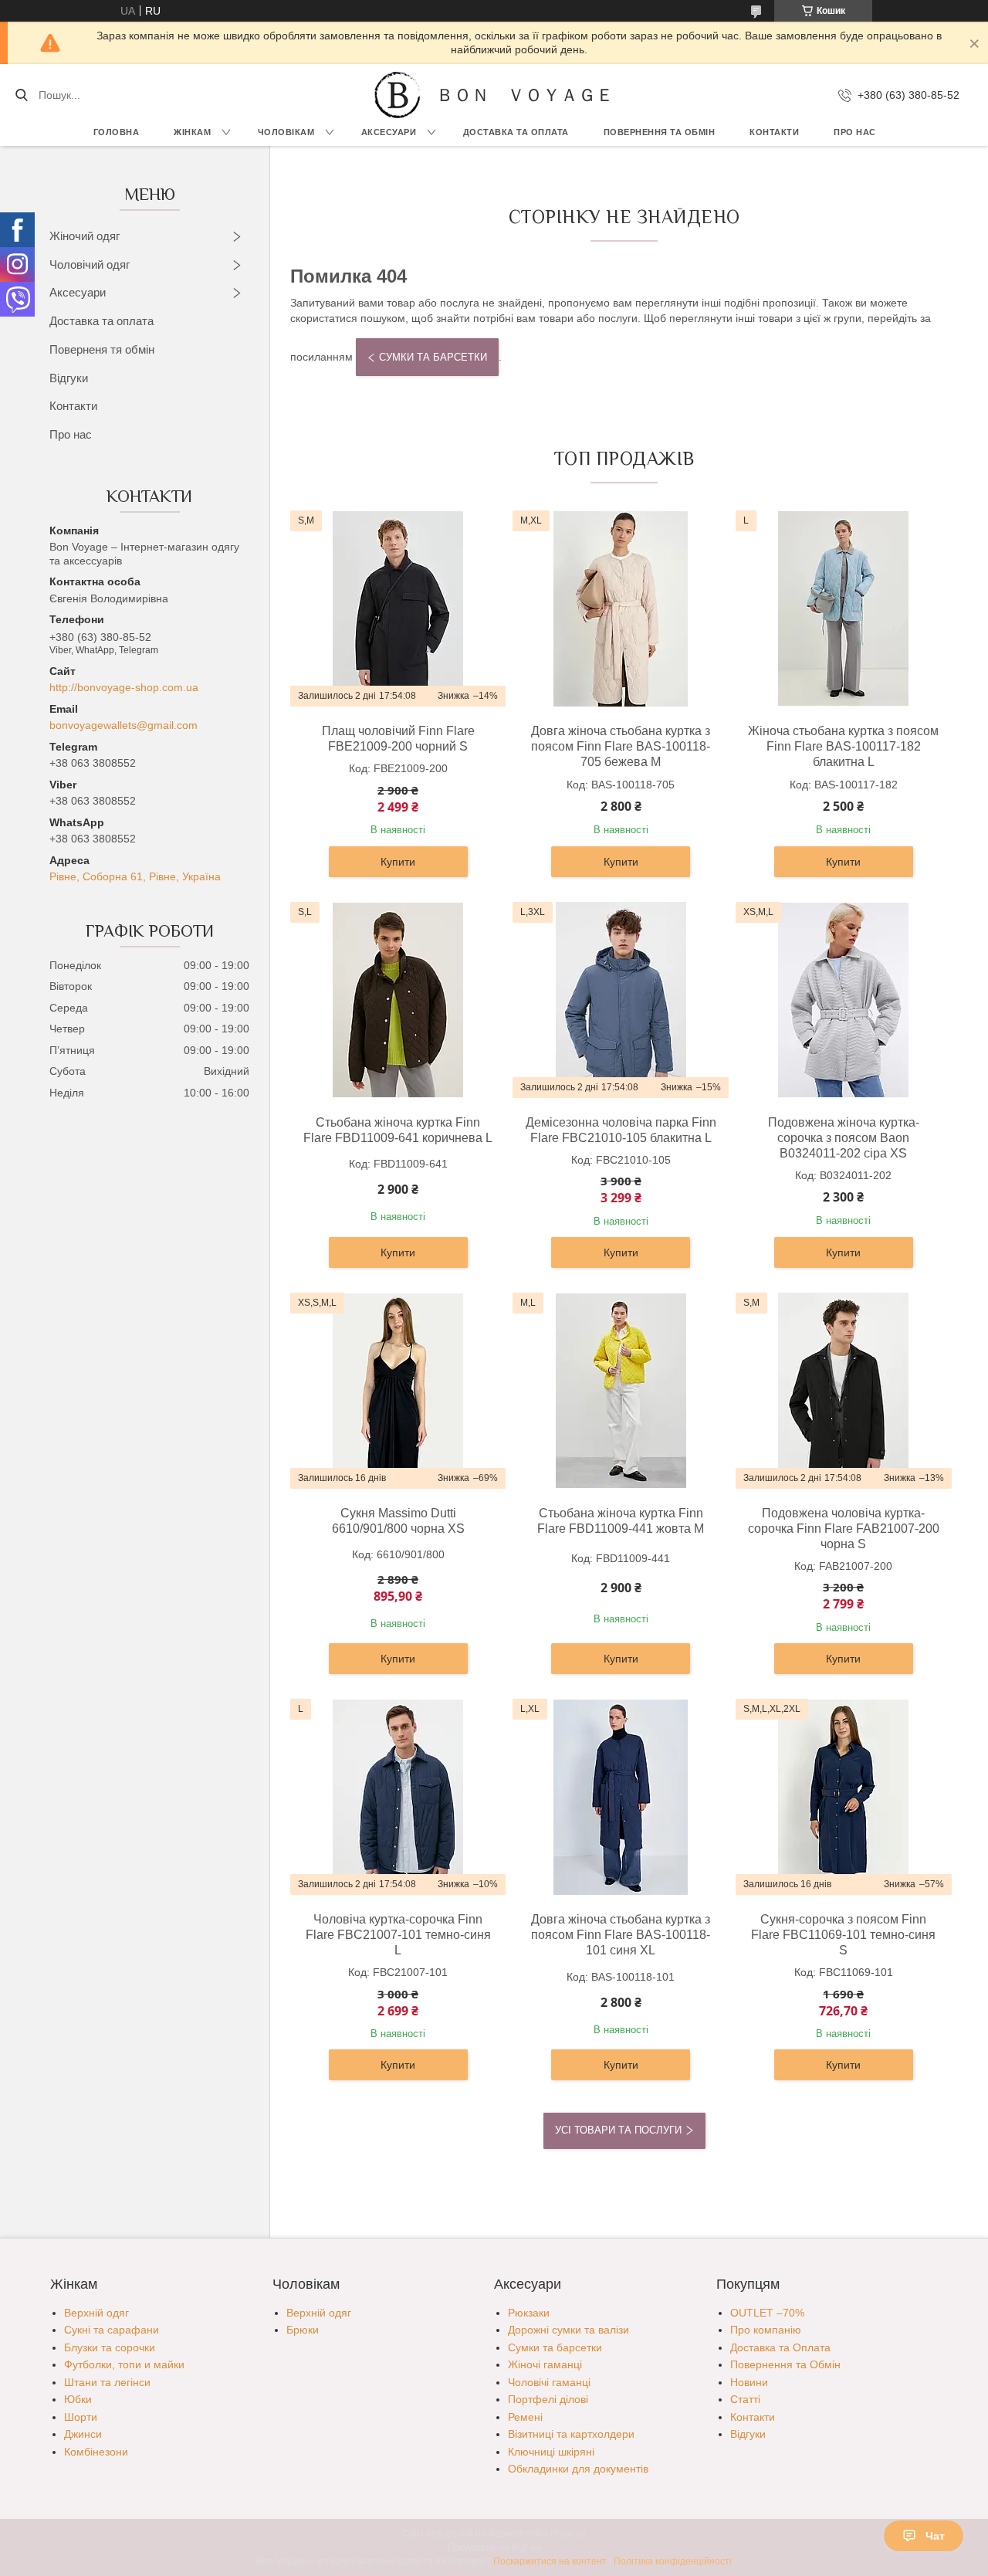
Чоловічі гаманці (549, 2382)
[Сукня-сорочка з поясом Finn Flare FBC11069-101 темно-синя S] (844, 1797)
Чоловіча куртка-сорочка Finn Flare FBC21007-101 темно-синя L (398, 1935)
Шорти (81, 2417)
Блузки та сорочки (110, 2347)
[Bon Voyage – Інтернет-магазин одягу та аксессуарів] (398, 95)
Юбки (78, 2399)
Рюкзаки (529, 2313)
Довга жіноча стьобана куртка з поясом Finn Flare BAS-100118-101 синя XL (621, 1935)
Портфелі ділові (548, 2399)
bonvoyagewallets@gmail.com (123, 725)
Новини (749, 2382)
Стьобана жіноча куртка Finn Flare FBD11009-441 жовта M (621, 1521)
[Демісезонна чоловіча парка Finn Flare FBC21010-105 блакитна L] (621, 1000)
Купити (398, 862)
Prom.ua (568, 2534)
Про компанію (766, 2330)
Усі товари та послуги (618, 2130)
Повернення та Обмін (785, 2364)
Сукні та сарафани (112, 2330)
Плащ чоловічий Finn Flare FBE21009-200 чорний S (398, 739)
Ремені (525, 2417)
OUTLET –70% (767, 2313)
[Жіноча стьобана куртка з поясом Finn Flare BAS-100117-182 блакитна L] (844, 608)
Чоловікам (286, 132)
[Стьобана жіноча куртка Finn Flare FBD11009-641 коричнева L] (398, 1000)
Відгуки (69, 378)
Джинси (83, 2434)
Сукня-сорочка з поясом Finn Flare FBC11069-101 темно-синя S (843, 1935)
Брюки (303, 2330)
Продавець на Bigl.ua (494, 2547)
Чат (935, 2536)
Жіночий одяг (85, 236)
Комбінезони (96, 2452)
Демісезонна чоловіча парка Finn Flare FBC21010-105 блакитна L (621, 1130)
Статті (745, 2399)
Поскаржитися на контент (550, 2561)
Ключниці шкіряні (551, 2452)
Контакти (774, 132)
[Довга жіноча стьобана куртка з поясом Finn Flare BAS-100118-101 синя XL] (621, 1797)
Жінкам (192, 132)
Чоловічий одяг (90, 264)
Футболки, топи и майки (124, 2364)
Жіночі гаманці (545, 2364)
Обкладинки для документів (578, 2469)
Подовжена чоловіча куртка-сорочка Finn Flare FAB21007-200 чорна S (844, 1529)
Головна (117, 132)
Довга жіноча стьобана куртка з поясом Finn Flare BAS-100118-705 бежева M (621, 746)
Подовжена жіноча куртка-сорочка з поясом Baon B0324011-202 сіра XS (844, 1138)
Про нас (855, 132)
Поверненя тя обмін (102, 349)
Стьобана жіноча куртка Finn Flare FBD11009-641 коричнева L (398, 1130)
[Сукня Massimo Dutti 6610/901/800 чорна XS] (398, 1391)
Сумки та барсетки (433, 357)
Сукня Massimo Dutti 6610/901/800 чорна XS (398, 1521)
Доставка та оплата (102, 321)
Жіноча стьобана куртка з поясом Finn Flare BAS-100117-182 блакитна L (843, 746)
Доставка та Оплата (516, 132)
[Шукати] (21, 95)
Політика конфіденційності (673, 2561)
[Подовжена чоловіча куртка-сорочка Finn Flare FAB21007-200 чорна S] (844, 1391)
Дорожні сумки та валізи (568, 2330)
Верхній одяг (96, 2313)
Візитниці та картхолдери (571, 2434)
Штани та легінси (107, 2382)
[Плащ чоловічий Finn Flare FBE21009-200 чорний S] (398, 608)
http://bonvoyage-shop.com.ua (124, 687)
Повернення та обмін (660, 132)
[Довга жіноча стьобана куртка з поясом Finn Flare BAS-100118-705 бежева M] (621, 608)
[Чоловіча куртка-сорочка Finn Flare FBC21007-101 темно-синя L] (398, 1797)
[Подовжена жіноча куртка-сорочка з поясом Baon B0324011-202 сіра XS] (844, 1000)
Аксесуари (389, 132)
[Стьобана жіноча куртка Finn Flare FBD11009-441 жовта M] (621, 1391)
